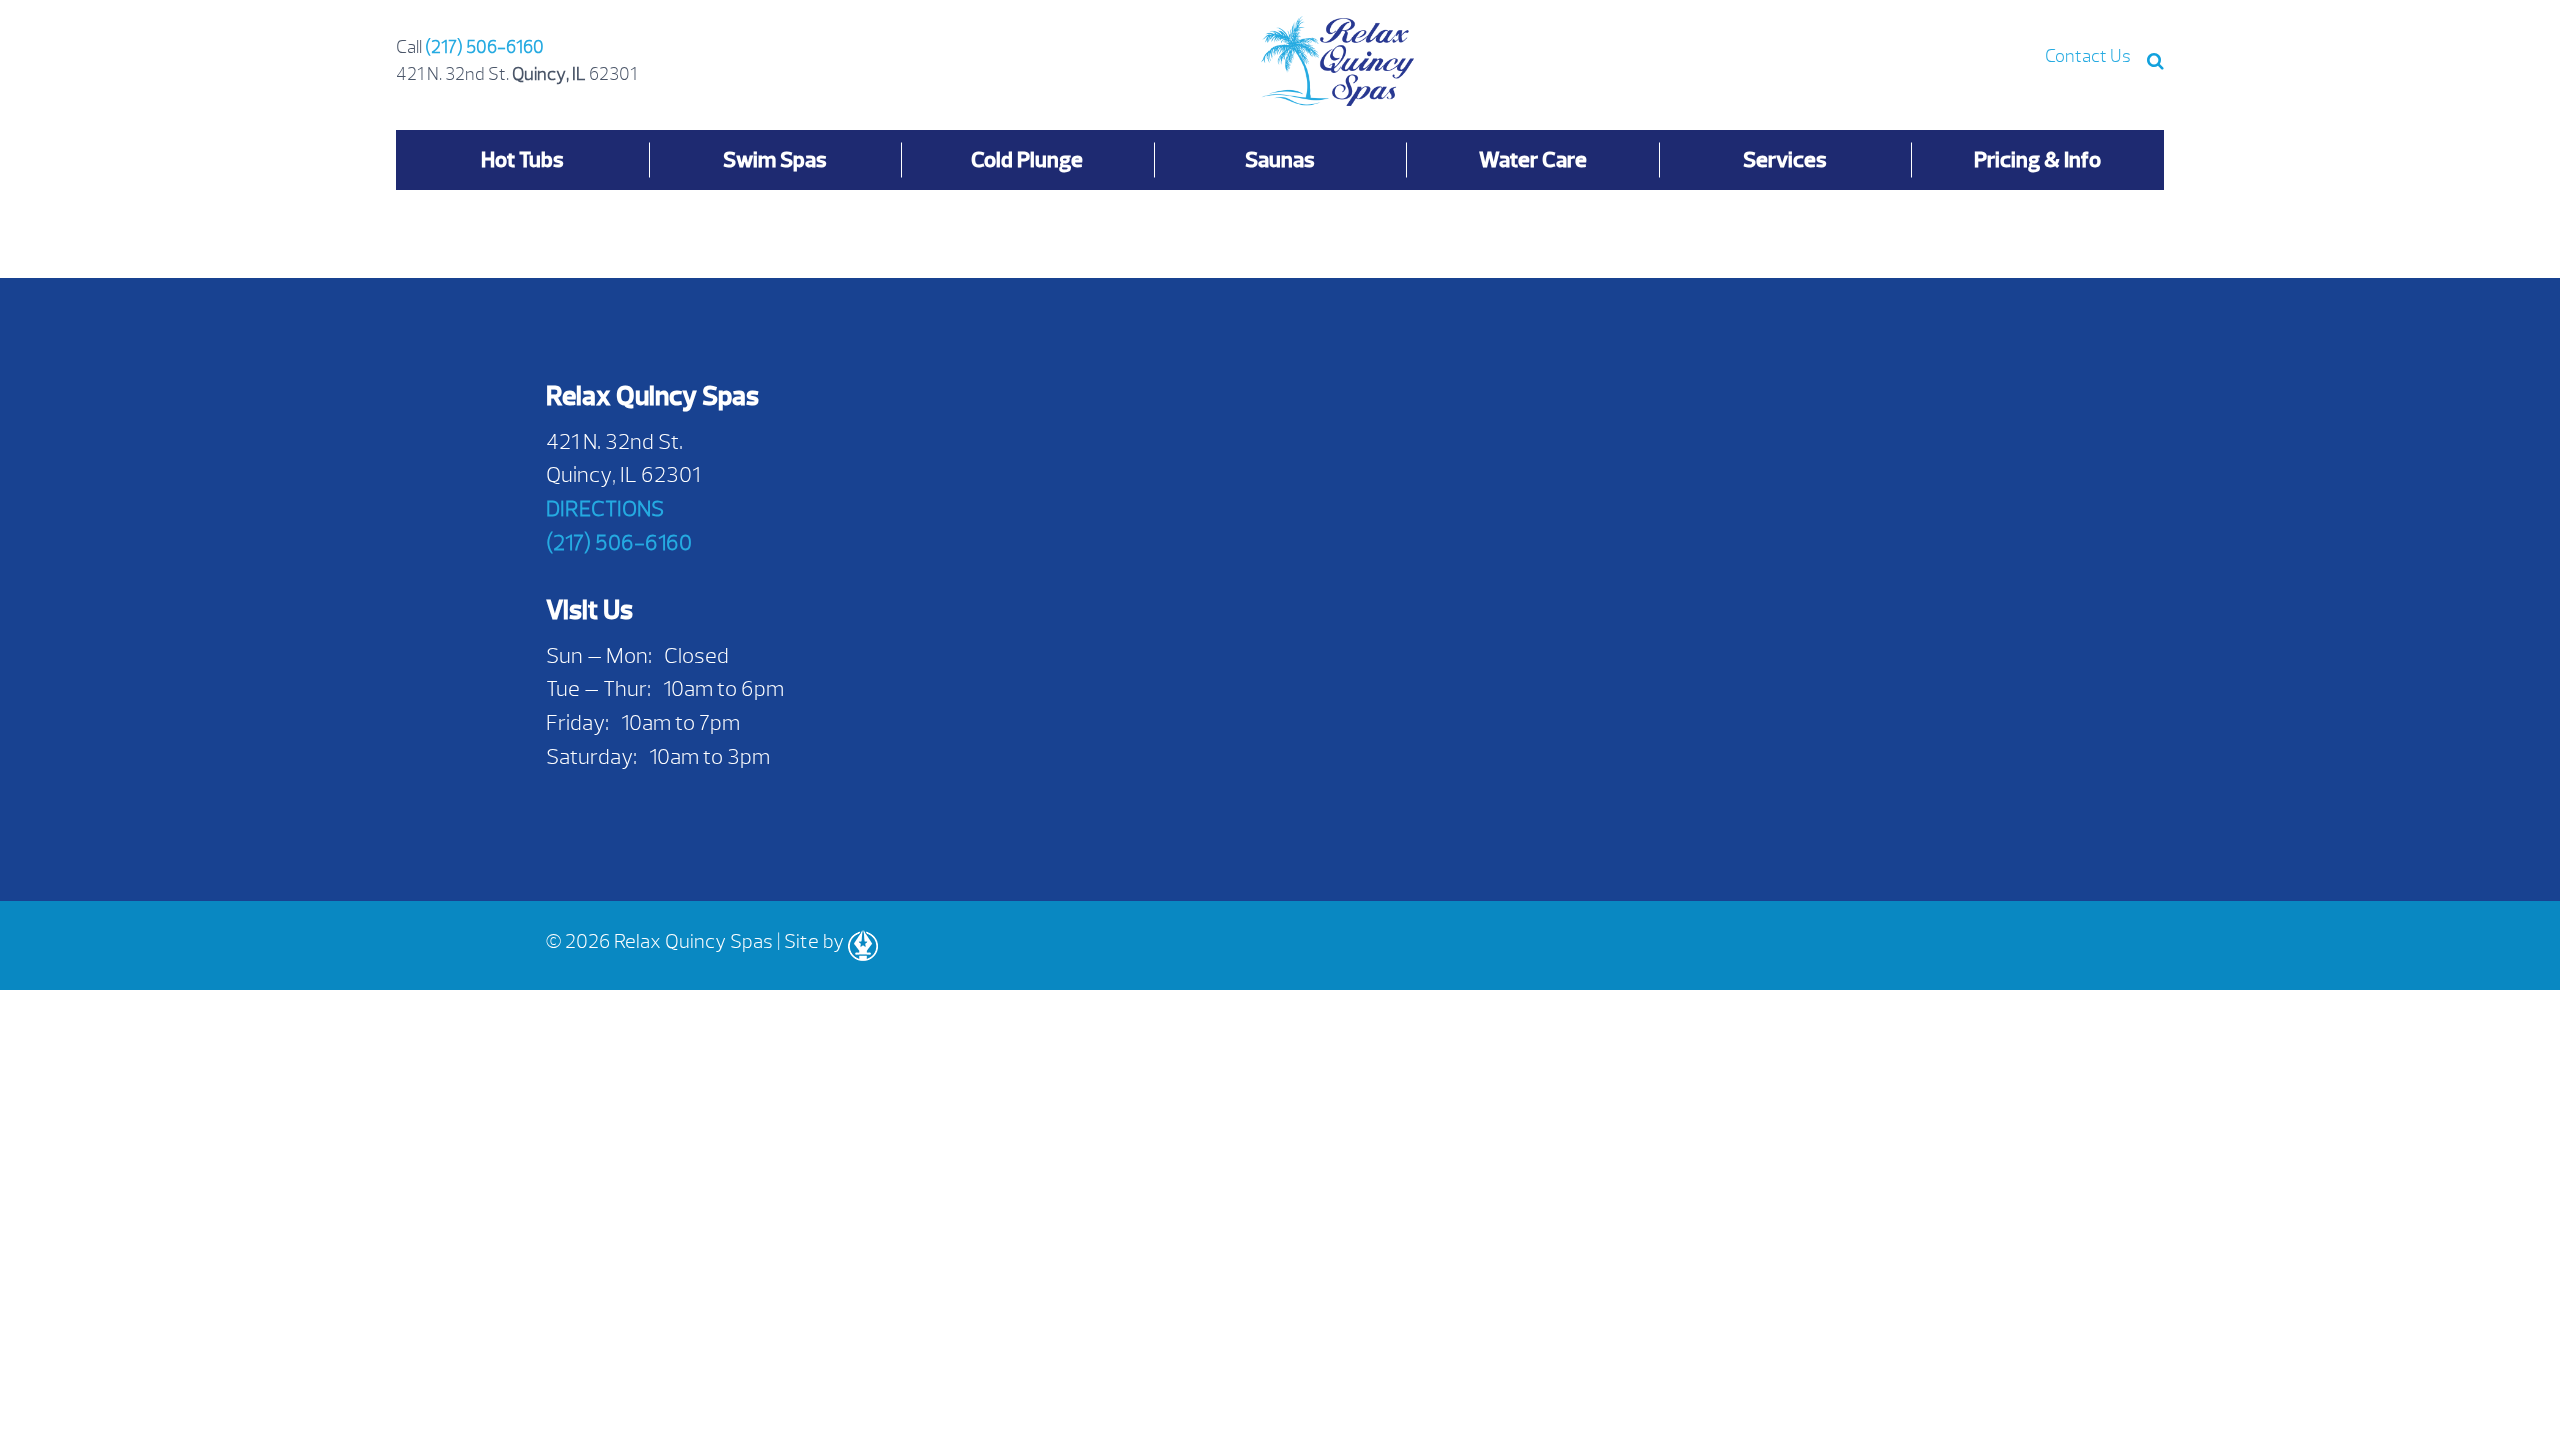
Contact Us (2088, 56)
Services (1785, 159)
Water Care (1533, 159)
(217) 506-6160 (484, 47)
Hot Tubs (522, 159)
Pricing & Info (2037, 159)
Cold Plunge (1027, 159)
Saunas (1280, 159)
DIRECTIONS (605, 508)
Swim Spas (775, 159)
